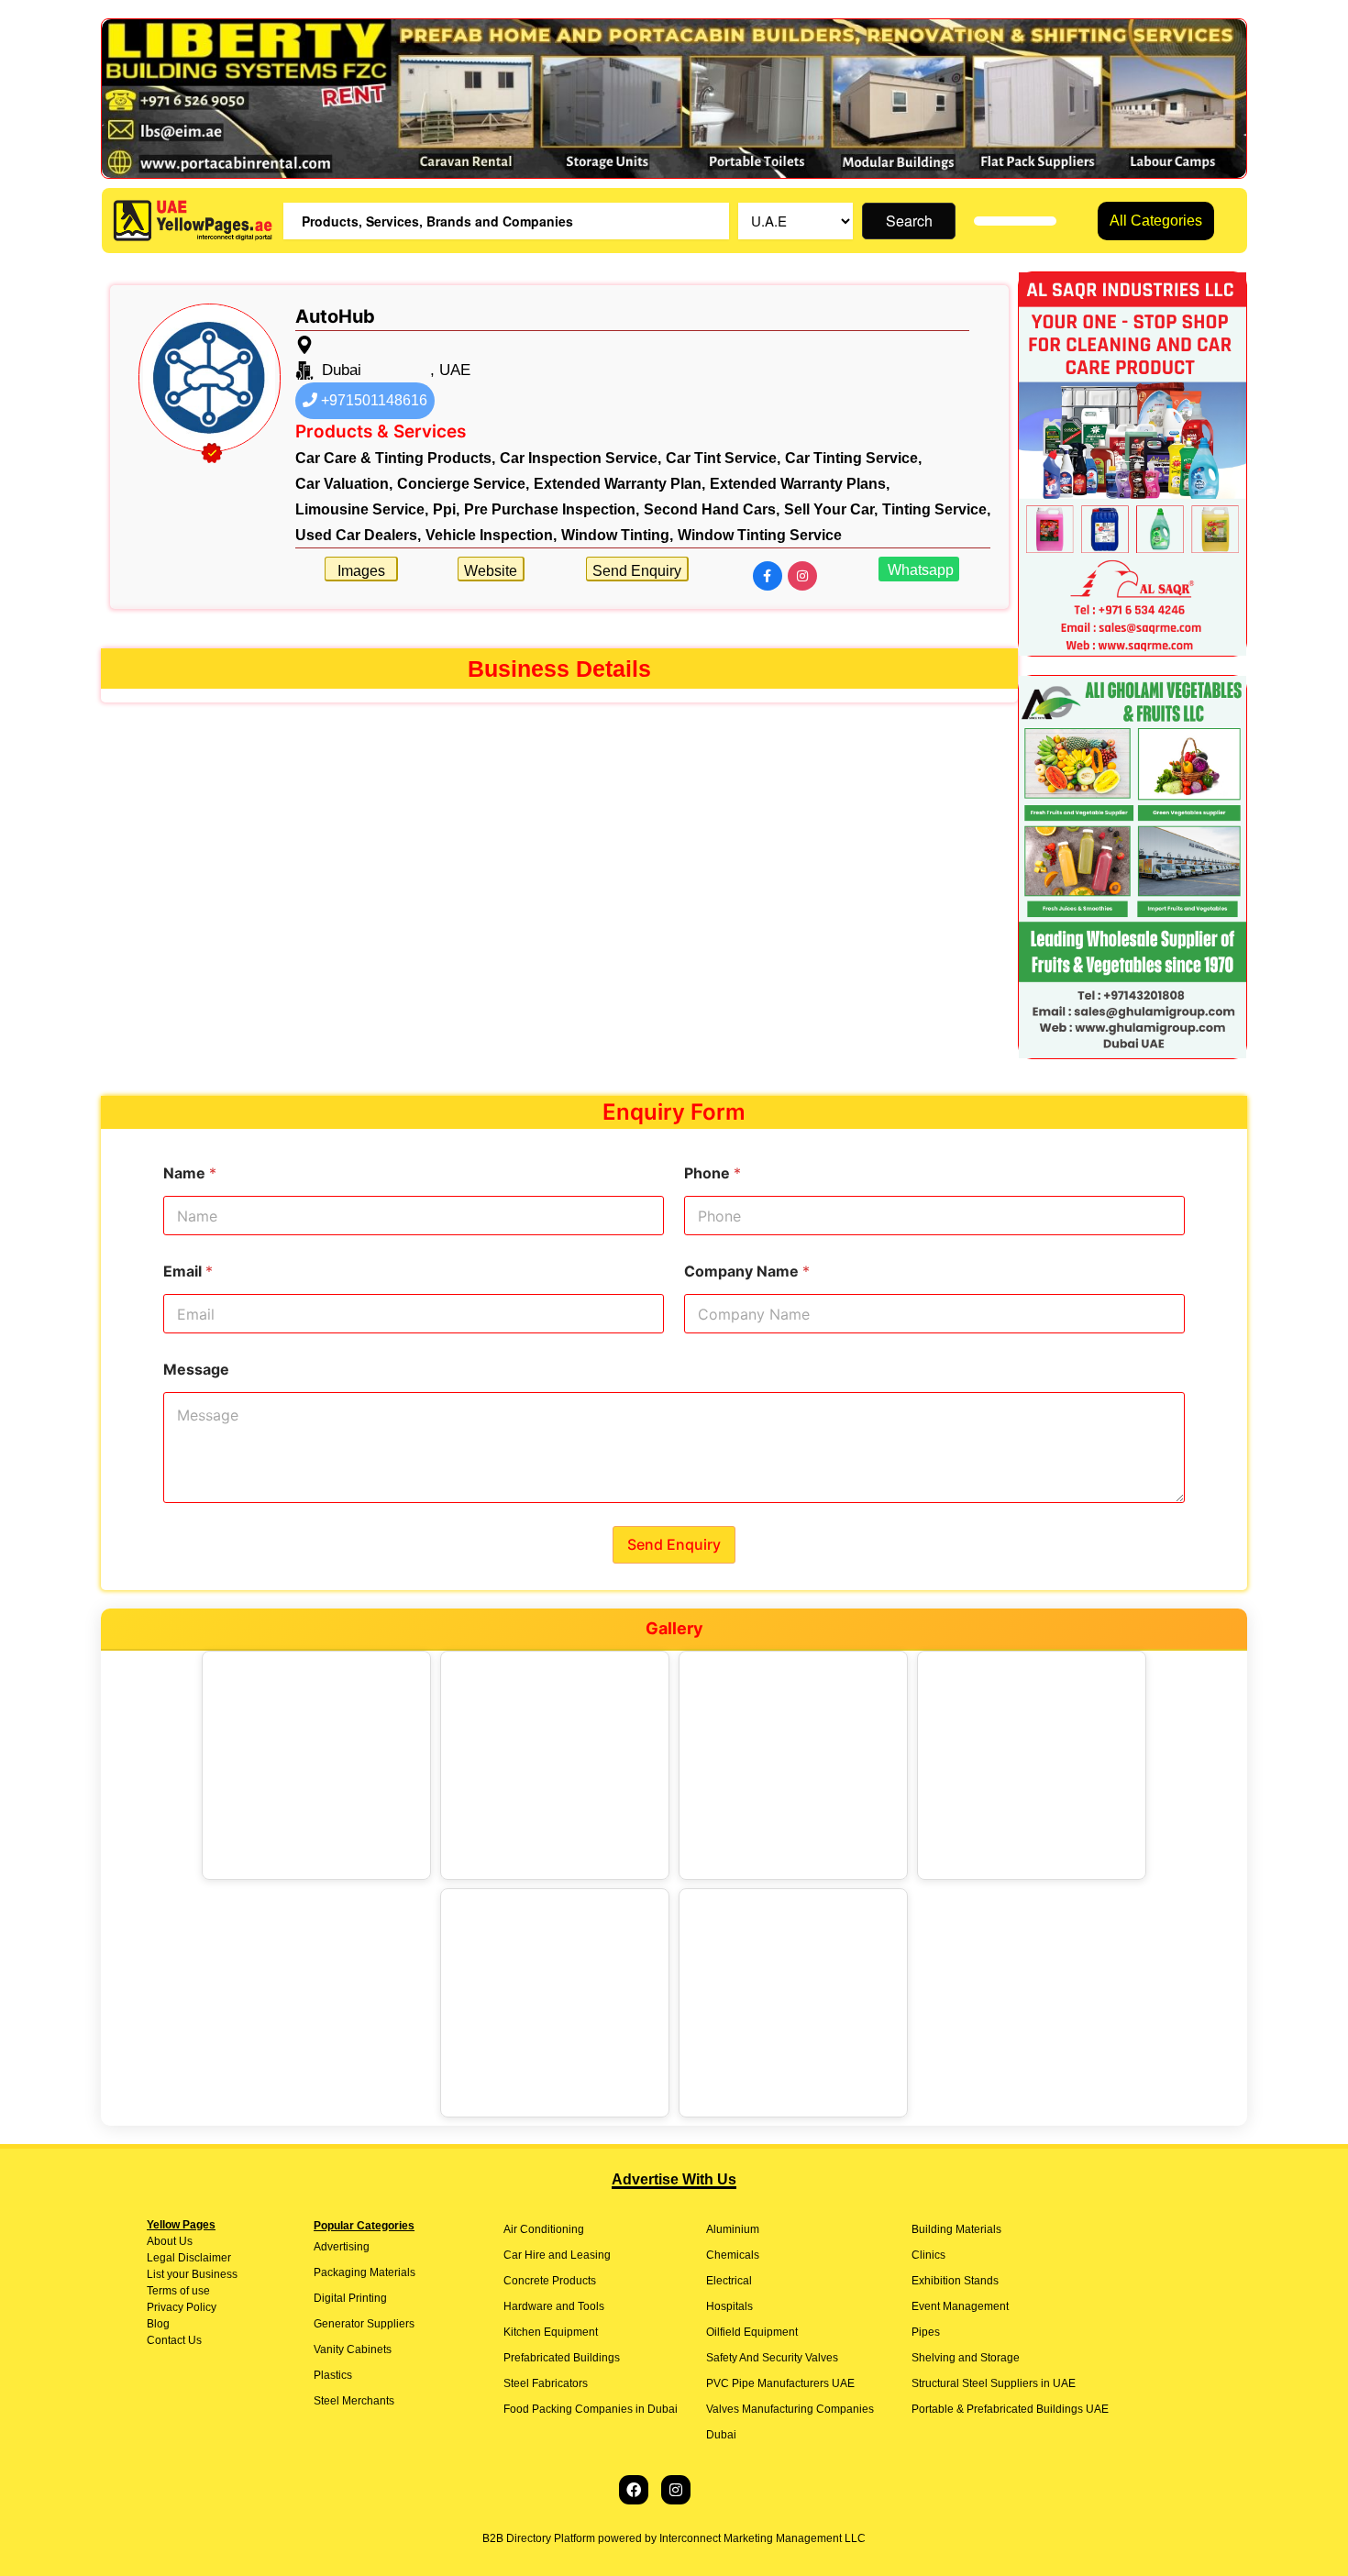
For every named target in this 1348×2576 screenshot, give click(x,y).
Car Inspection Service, (580, 458)
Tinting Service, (936, 509)
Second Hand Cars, (712, 509)
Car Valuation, (344, 484)
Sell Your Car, (831, 509)
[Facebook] (634, 2490)
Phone (713, 1173)
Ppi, (446, 509)
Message (196, 1370)
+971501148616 (372, 400)
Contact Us (174, 2340)
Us (184, 2241)
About (161, 2241)
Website (491, 571)
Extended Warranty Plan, (619, 484)
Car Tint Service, (723, 458)
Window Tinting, (617, 535)
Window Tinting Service (760, 535)
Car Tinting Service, (853, 458)
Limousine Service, (362, 509)
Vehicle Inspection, (491, 535)
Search (909, 221)
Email (188, 1271)
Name (190, 1173)
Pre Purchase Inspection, (552, 509)
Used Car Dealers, (358, 535)
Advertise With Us (674, 2179)
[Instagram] (676, 2490)
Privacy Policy (182, 2307)
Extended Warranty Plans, (800, 484)
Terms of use (178, 2291)
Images (361, 571)
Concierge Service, (463, 484)
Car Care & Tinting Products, (395, 458)
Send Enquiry (637, 571)
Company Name (747, 1271)
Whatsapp (919, 570)
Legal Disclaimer (189, 2258)
